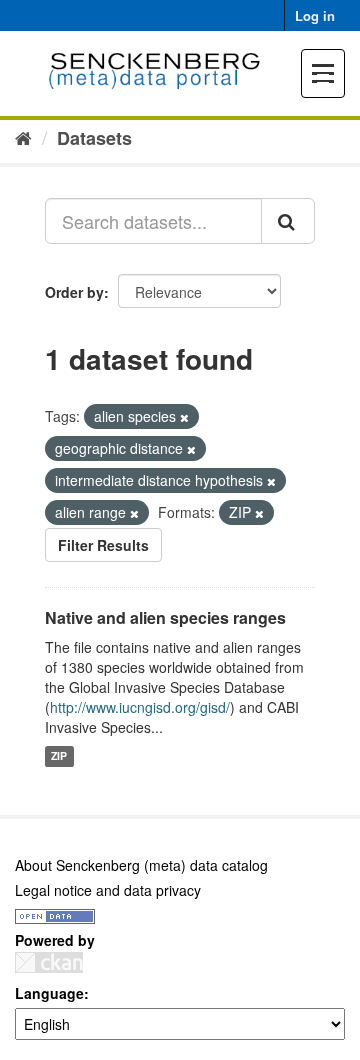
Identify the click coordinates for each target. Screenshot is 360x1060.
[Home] (23, 137)
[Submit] (288, 221)
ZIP (59, 756)
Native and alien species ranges (165, 617)
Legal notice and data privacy (108, 890)
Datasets (94, 138)
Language (49, 993)
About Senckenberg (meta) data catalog (141, 865)
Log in (315, 15)
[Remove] (184, 417)
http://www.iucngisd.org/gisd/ (140, 707)
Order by (74, 292)
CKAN (49, 962)
